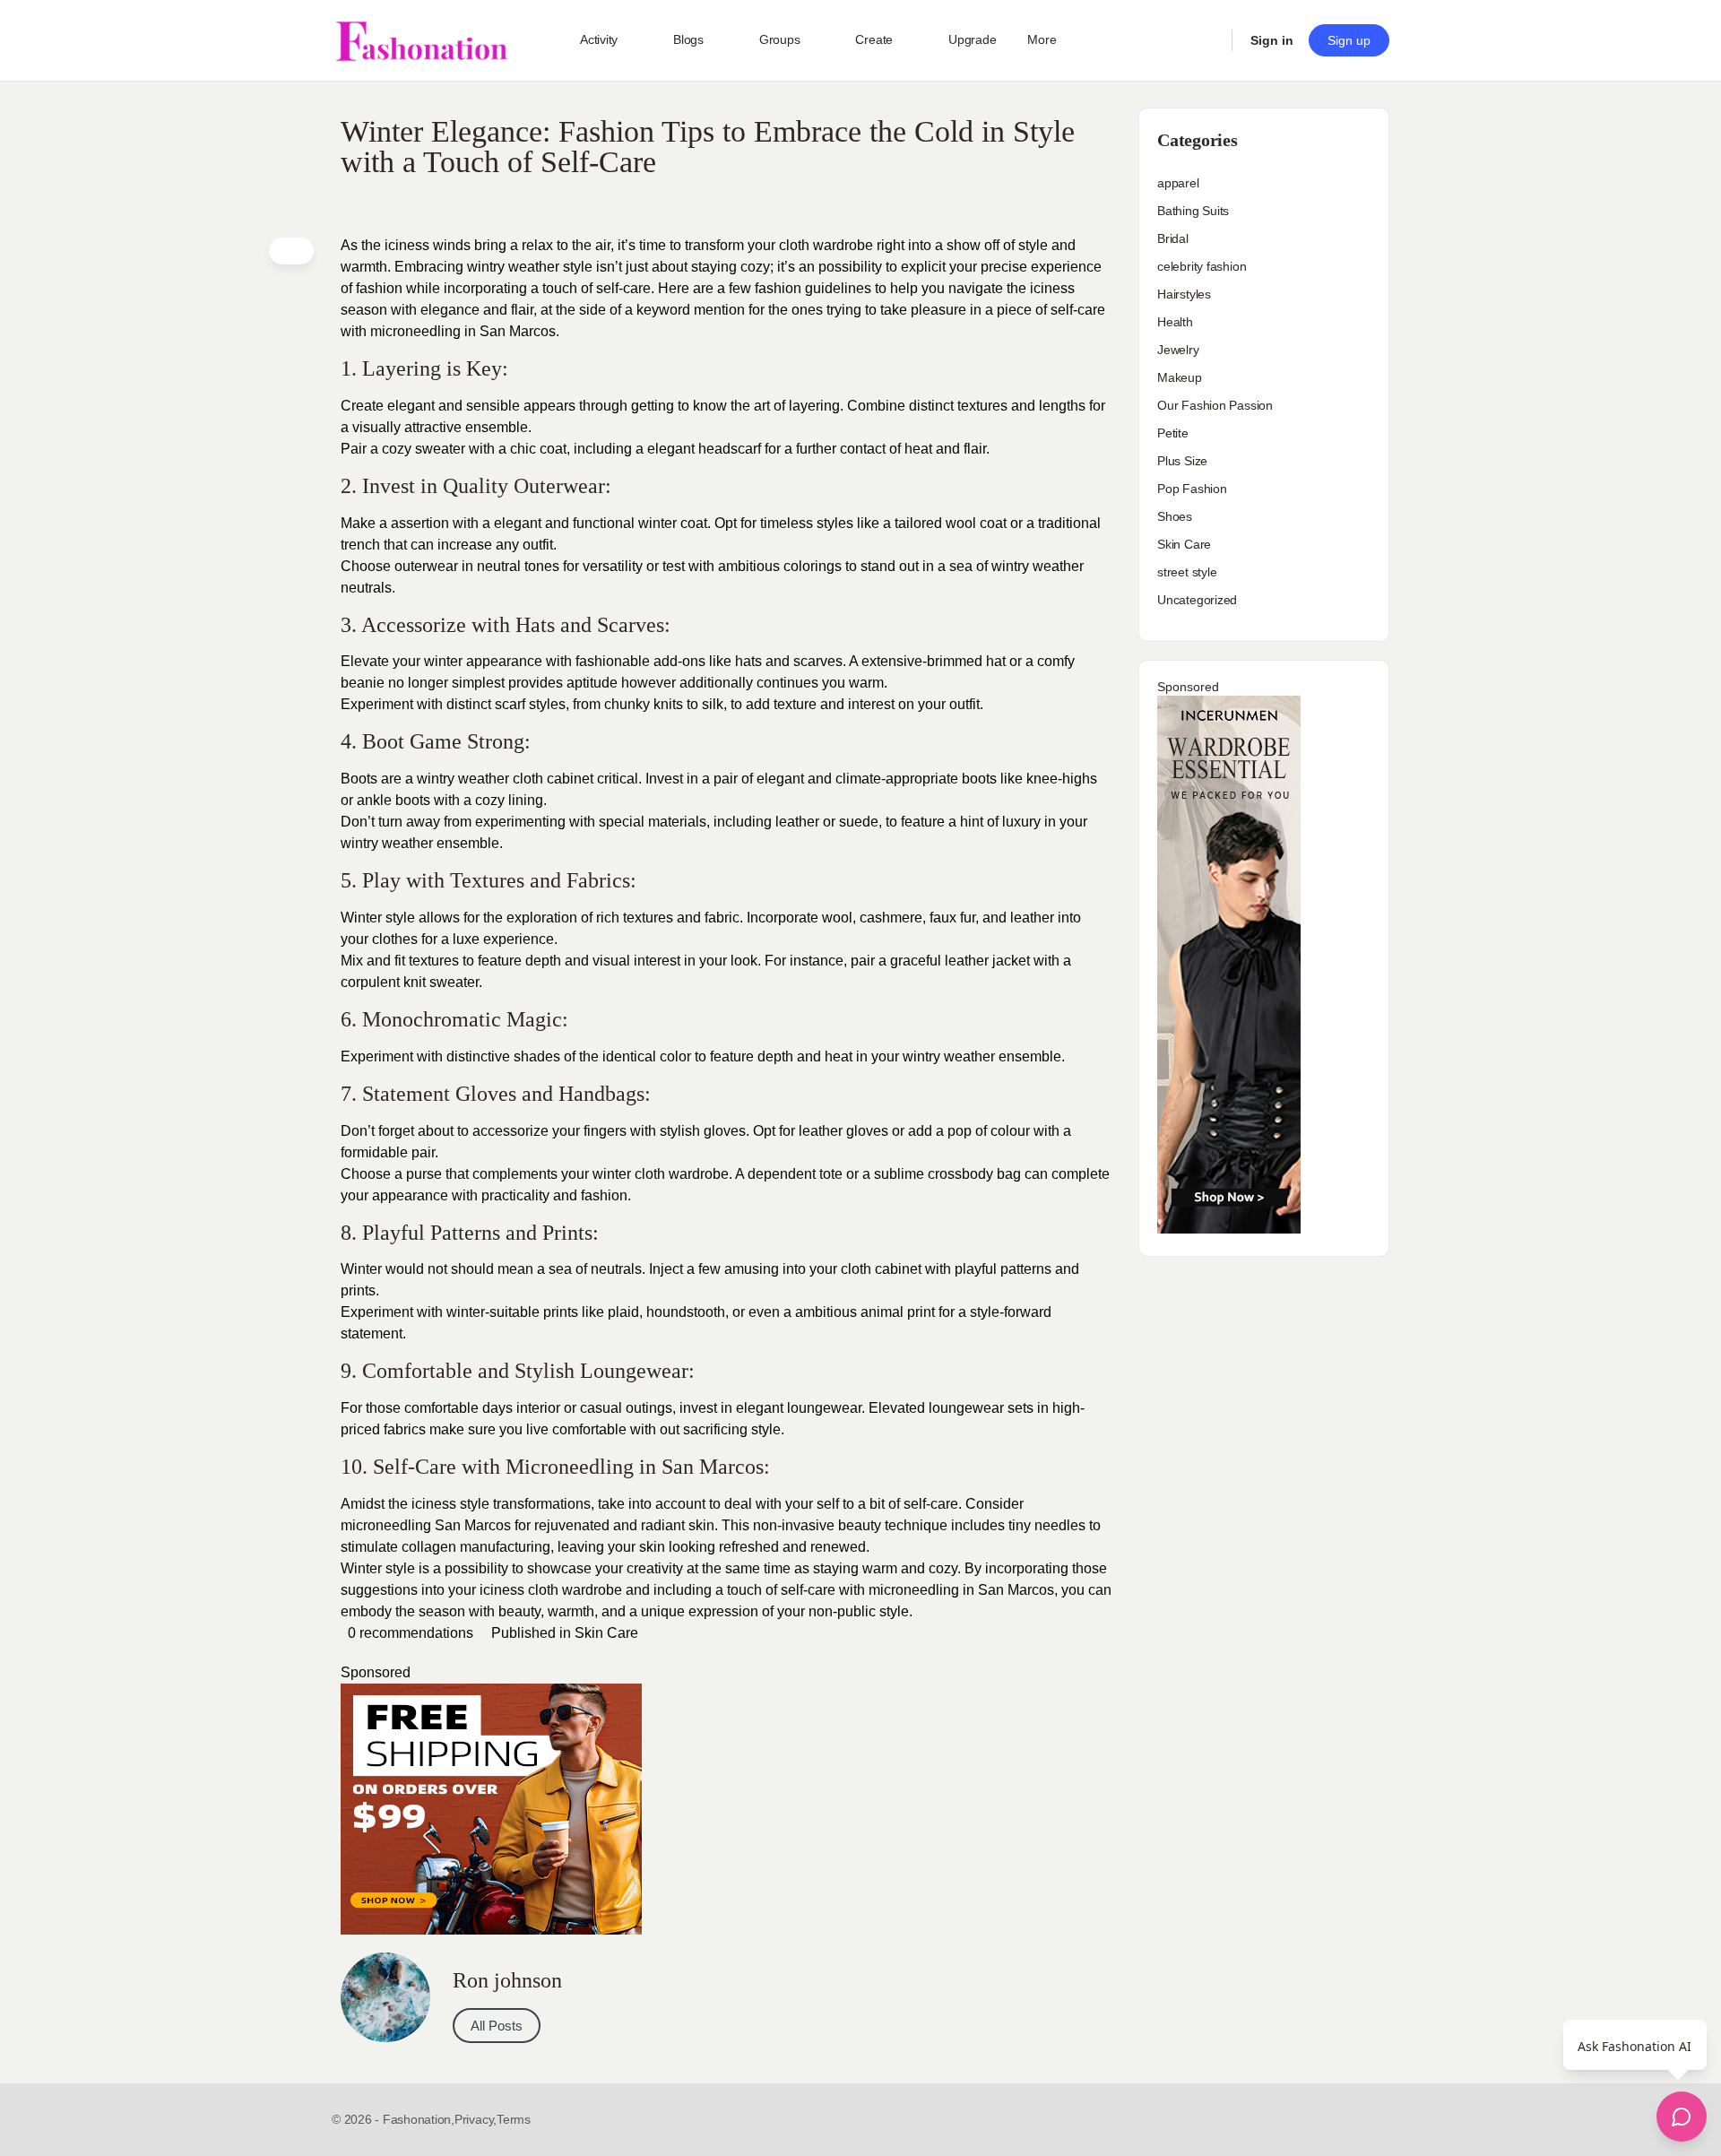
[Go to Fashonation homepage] (421, 41)
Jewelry (1178, 350)
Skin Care (606, 1633)
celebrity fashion (1202, 266)
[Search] (1206, 40)
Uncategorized (1197, 600)
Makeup (1180, 377)
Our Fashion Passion (1215, 405)
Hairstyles (1184, 294)
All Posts (497, 2026)
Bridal (1173, 238)
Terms (514, 2119)
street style (1187, 572)
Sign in (1272, 40)
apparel (1178, 183)
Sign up (1349, 40)
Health (1175, 322)
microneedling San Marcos (426, 1525)
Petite (1173, 433)
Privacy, (476, 2119)
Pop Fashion (1192, 489)
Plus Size (1182, 461)
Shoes (1175, 516)
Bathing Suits (1193, 211)
